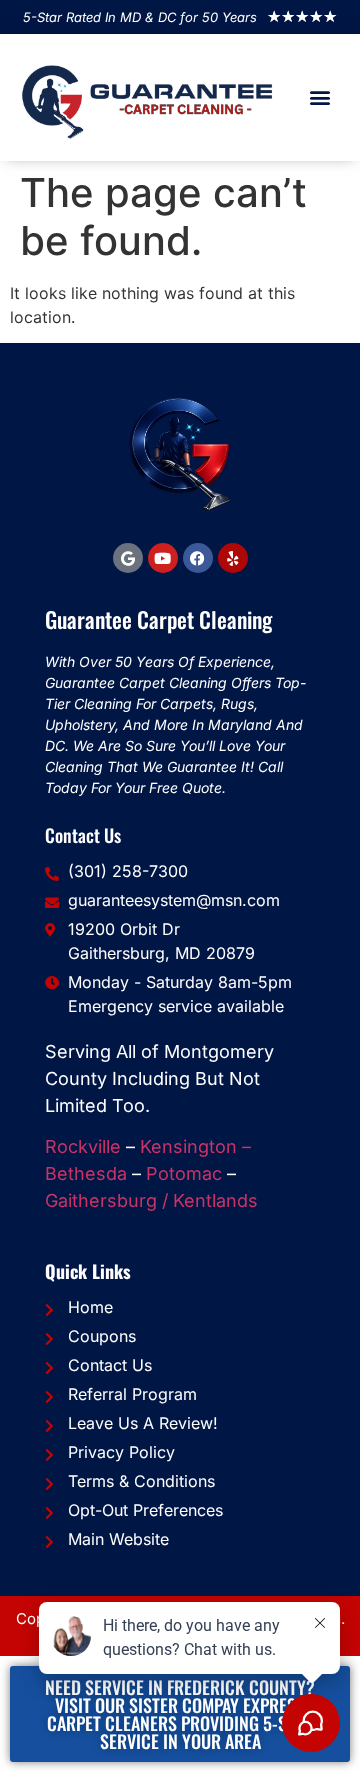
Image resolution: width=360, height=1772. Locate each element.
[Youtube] (163, 558)
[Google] (128, 558)
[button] (320, 97)
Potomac (184, 1173)
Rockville (83, 1146)
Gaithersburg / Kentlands (151, 1200)
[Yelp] (233, 558)
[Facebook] (198, 558)
